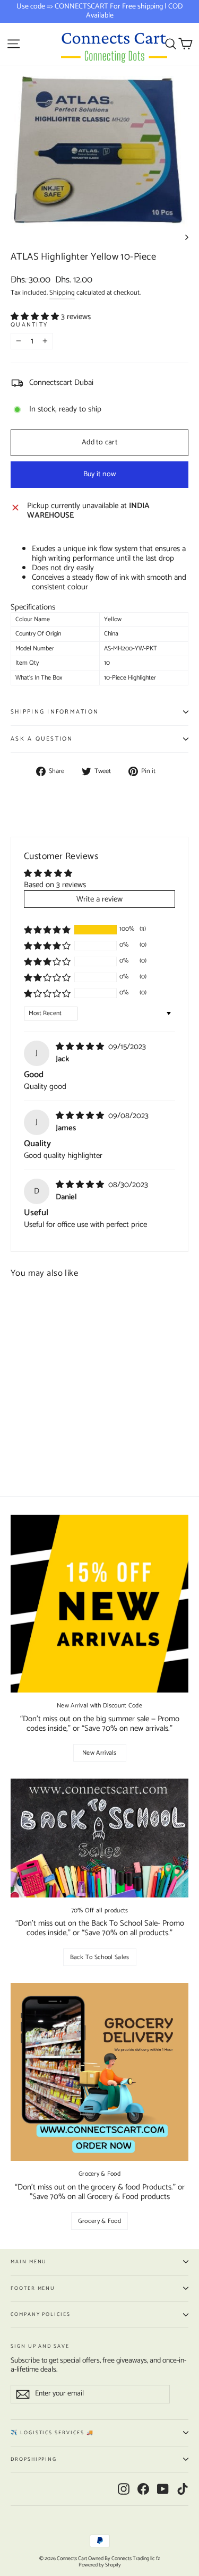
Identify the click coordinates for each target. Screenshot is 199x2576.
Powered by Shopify (100, 2565)
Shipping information (55, 712)
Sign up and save (40, 2345)
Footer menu (33, 2288)
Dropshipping (34, 2459)
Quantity (29, 325)
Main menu (29, 2262)
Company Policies (41, 2314)
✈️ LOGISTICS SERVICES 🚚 (52, 2433)
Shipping (62, 293)
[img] (81, 1047)
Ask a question (42, 739)
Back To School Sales (100, 1957)
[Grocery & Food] (99, 2072)
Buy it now (100, 474)
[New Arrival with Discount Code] (99, 1604)
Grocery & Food (99, 2221)
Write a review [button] (99, 899)
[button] (36, 317)
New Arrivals (99, 1753)
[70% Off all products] (99, 1838)
